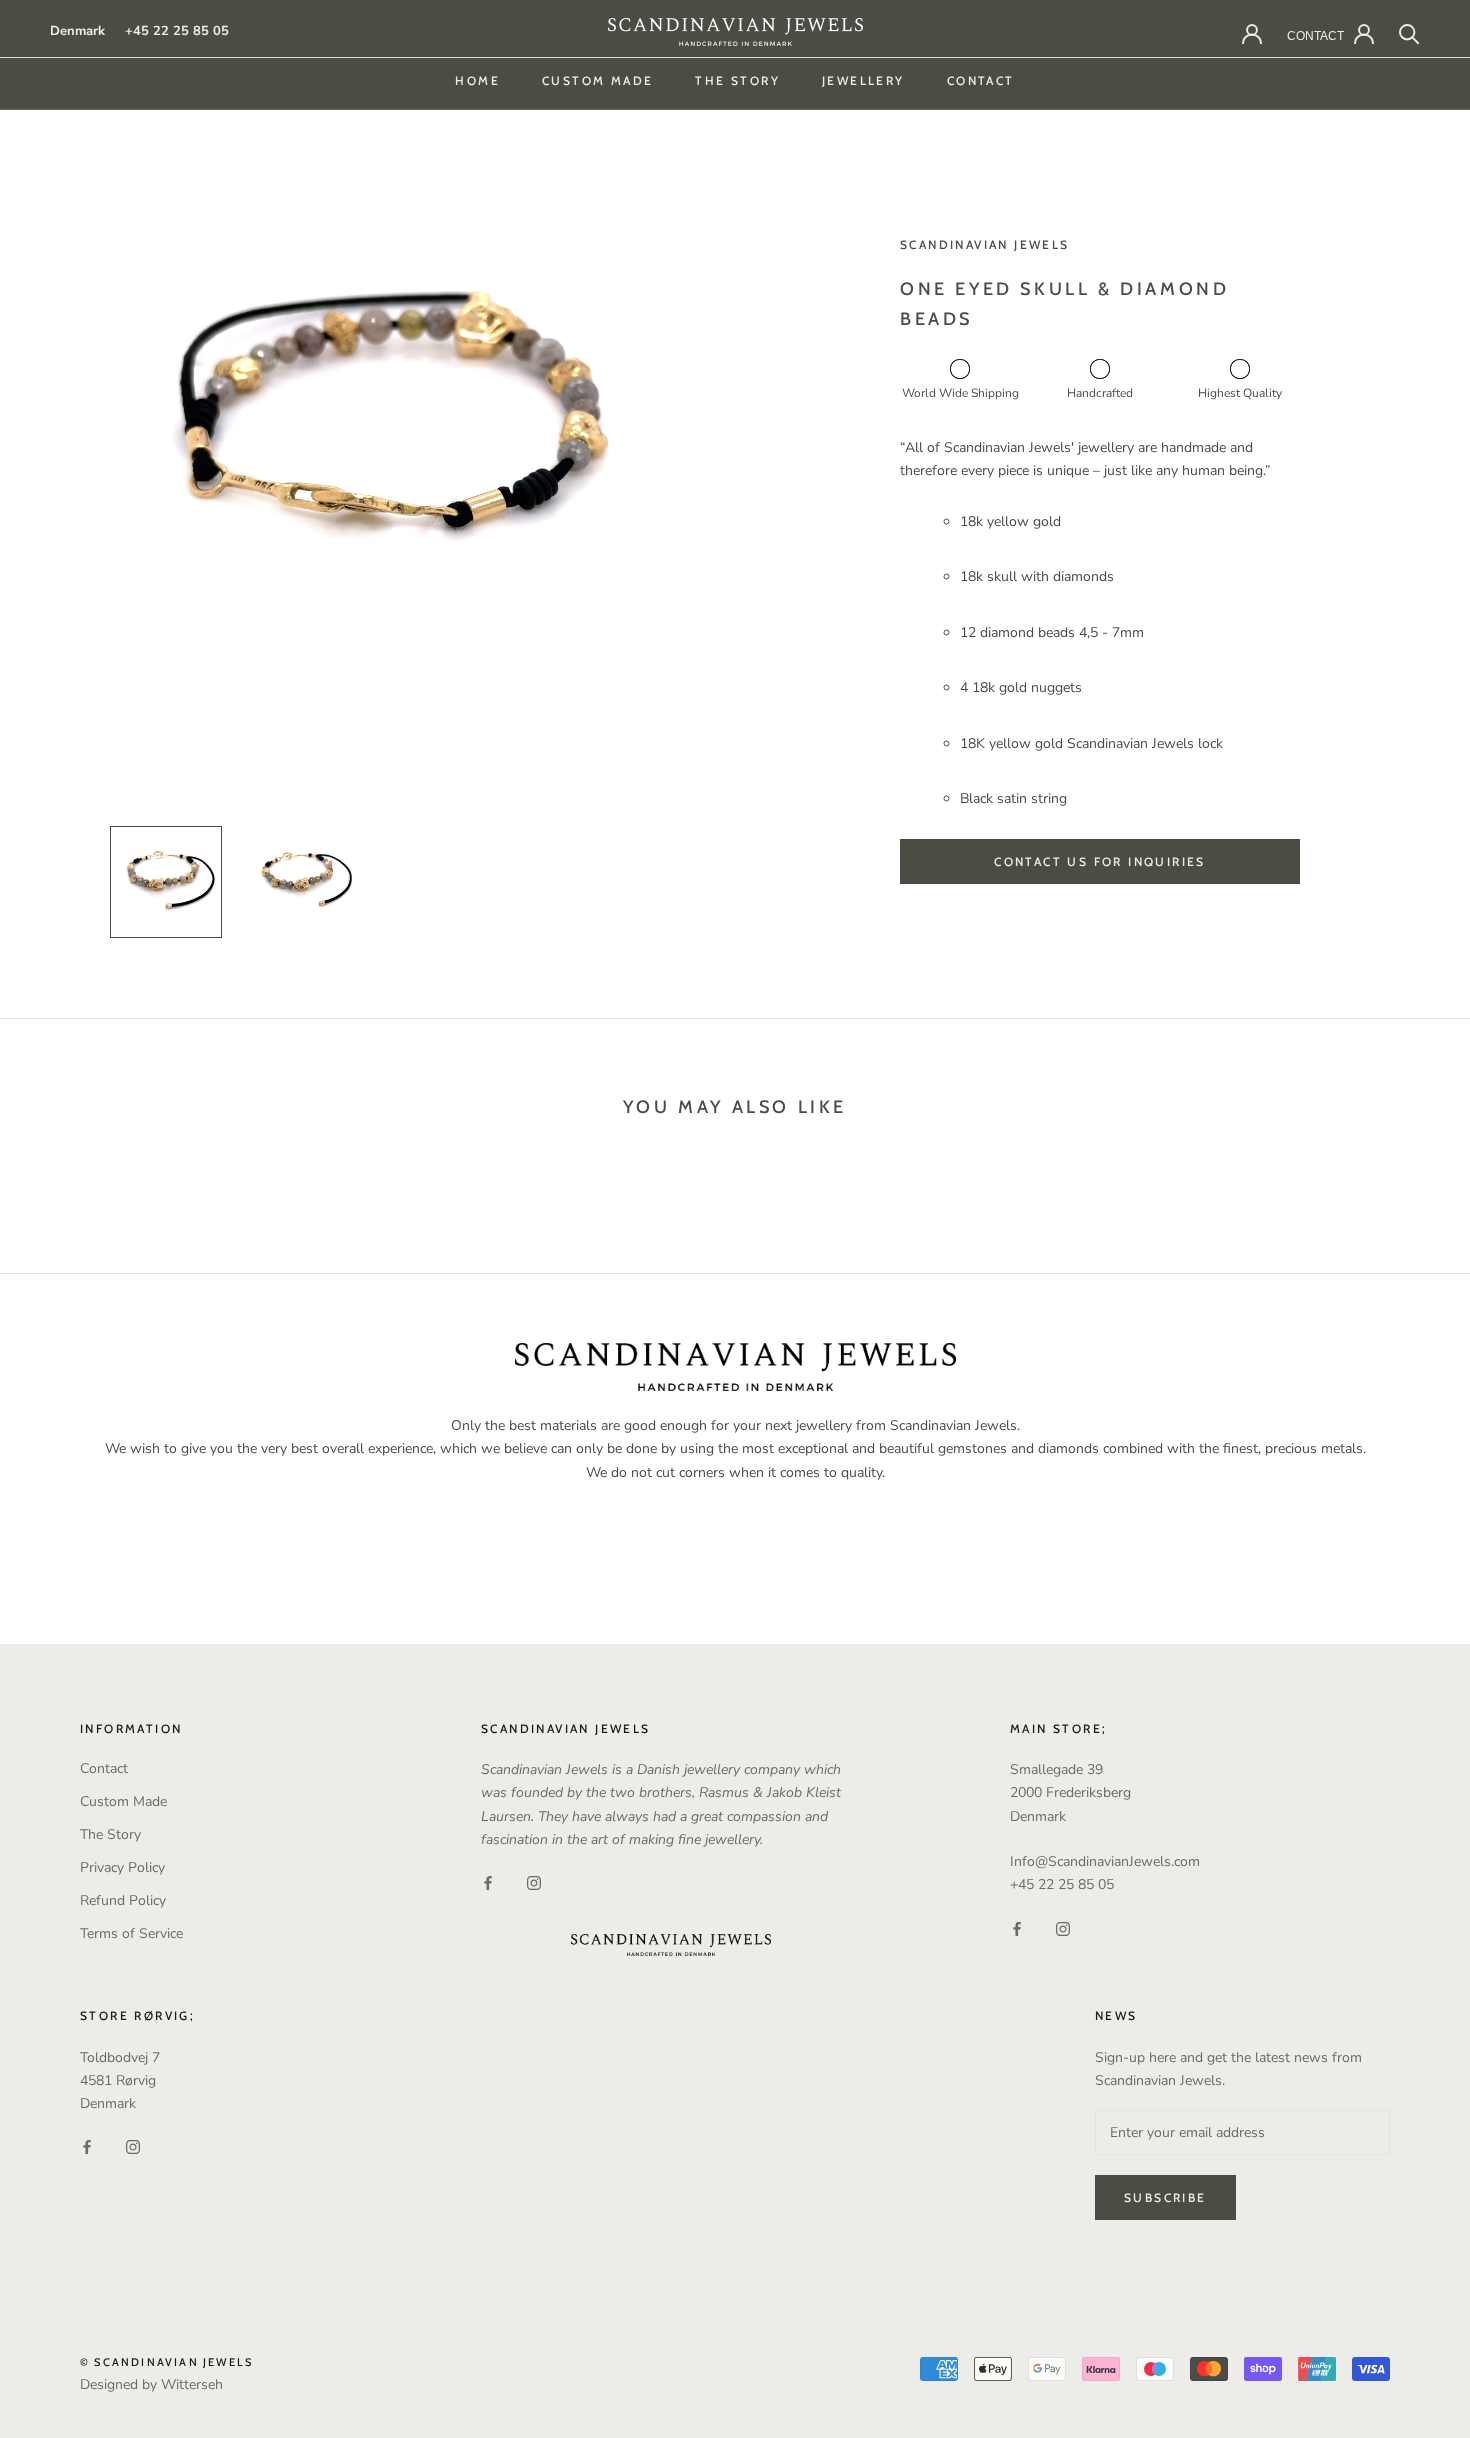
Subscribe (1165, 2197)
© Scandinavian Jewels (166, 2362)
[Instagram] (534, 1882)
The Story (737, 80)
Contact (981, 80)
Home (477, 80)
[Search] (1409, 32)
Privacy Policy (122, 1867)
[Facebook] (488, 1882)
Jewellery (863, 80)
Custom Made (597, 80)
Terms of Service (131, 1933)
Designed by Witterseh (151, 2384)
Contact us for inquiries (1100, 861)
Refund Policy (123, 1900)
